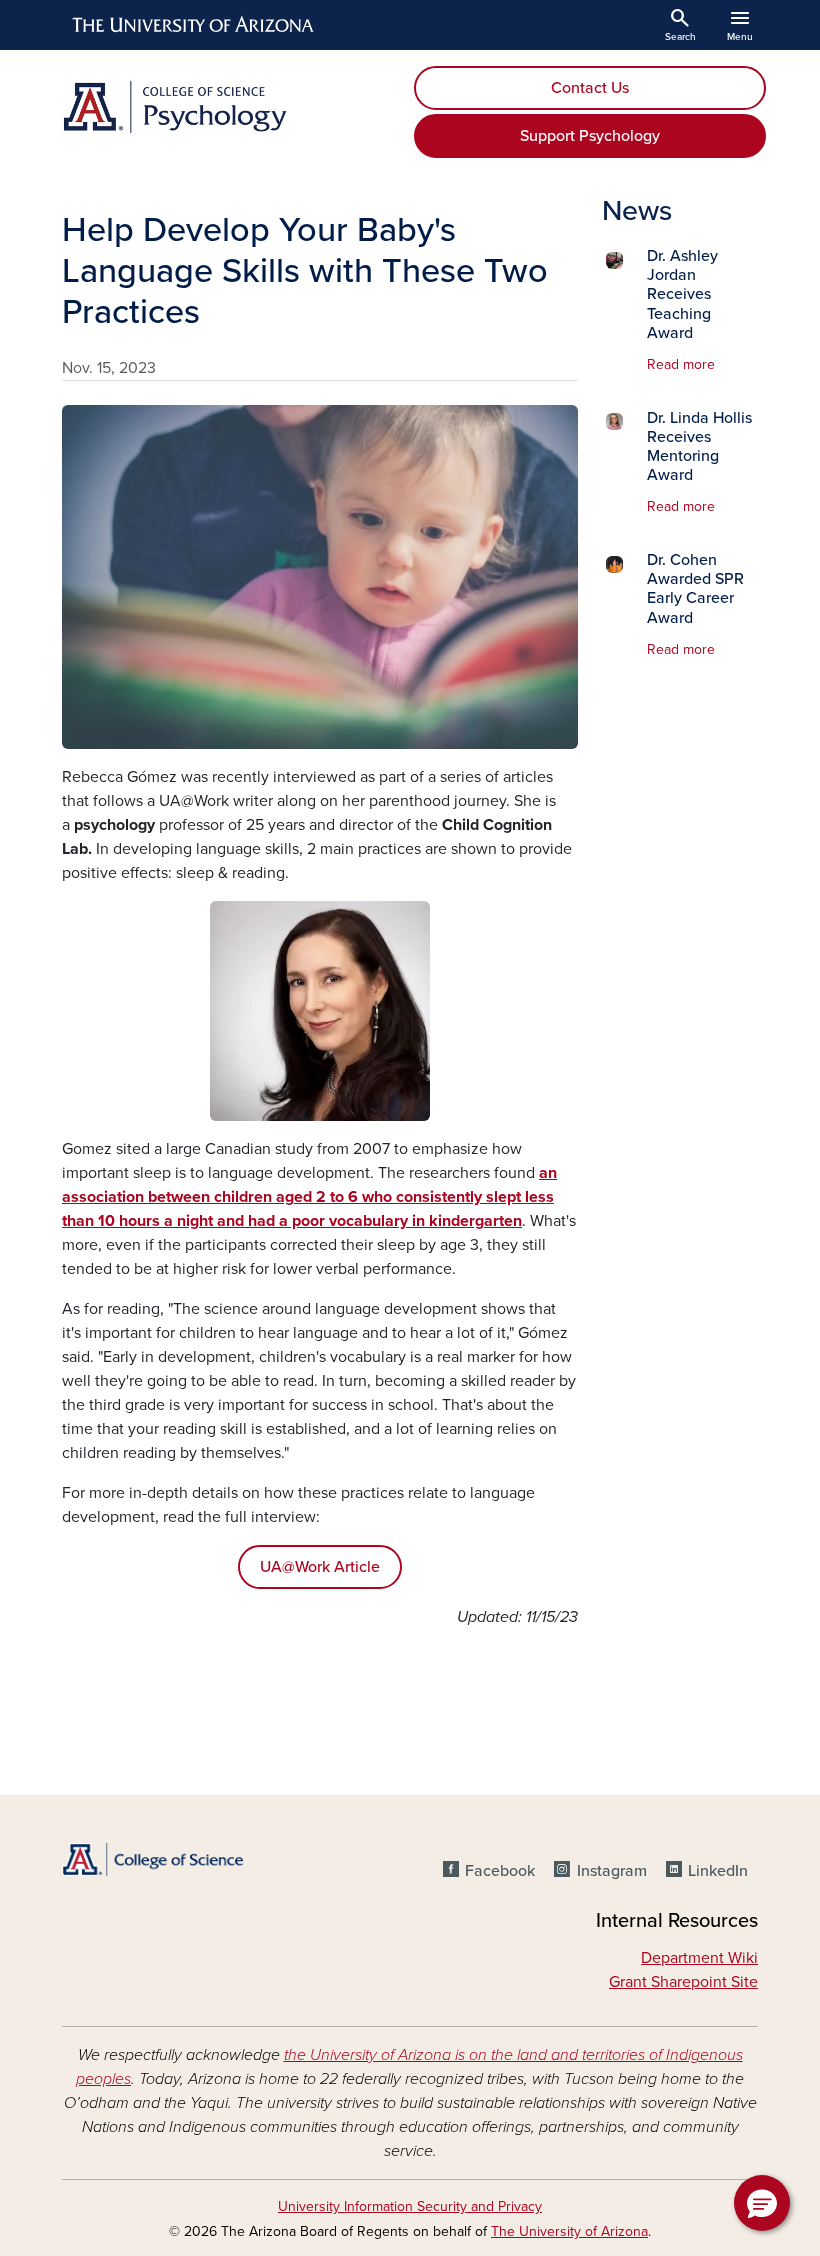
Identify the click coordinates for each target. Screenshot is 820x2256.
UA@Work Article (320, 1567)
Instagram (611, 1871)
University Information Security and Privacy (410, 2206)
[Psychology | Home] (230, 107)
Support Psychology (590, 136)
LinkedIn (718, 1871)
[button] (762, 2203)
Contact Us (590, 88)
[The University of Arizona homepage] (194, 25)
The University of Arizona (569, 2231)
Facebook (500, 1871)
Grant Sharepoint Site (683, 1982)
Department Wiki (699, 1958)
